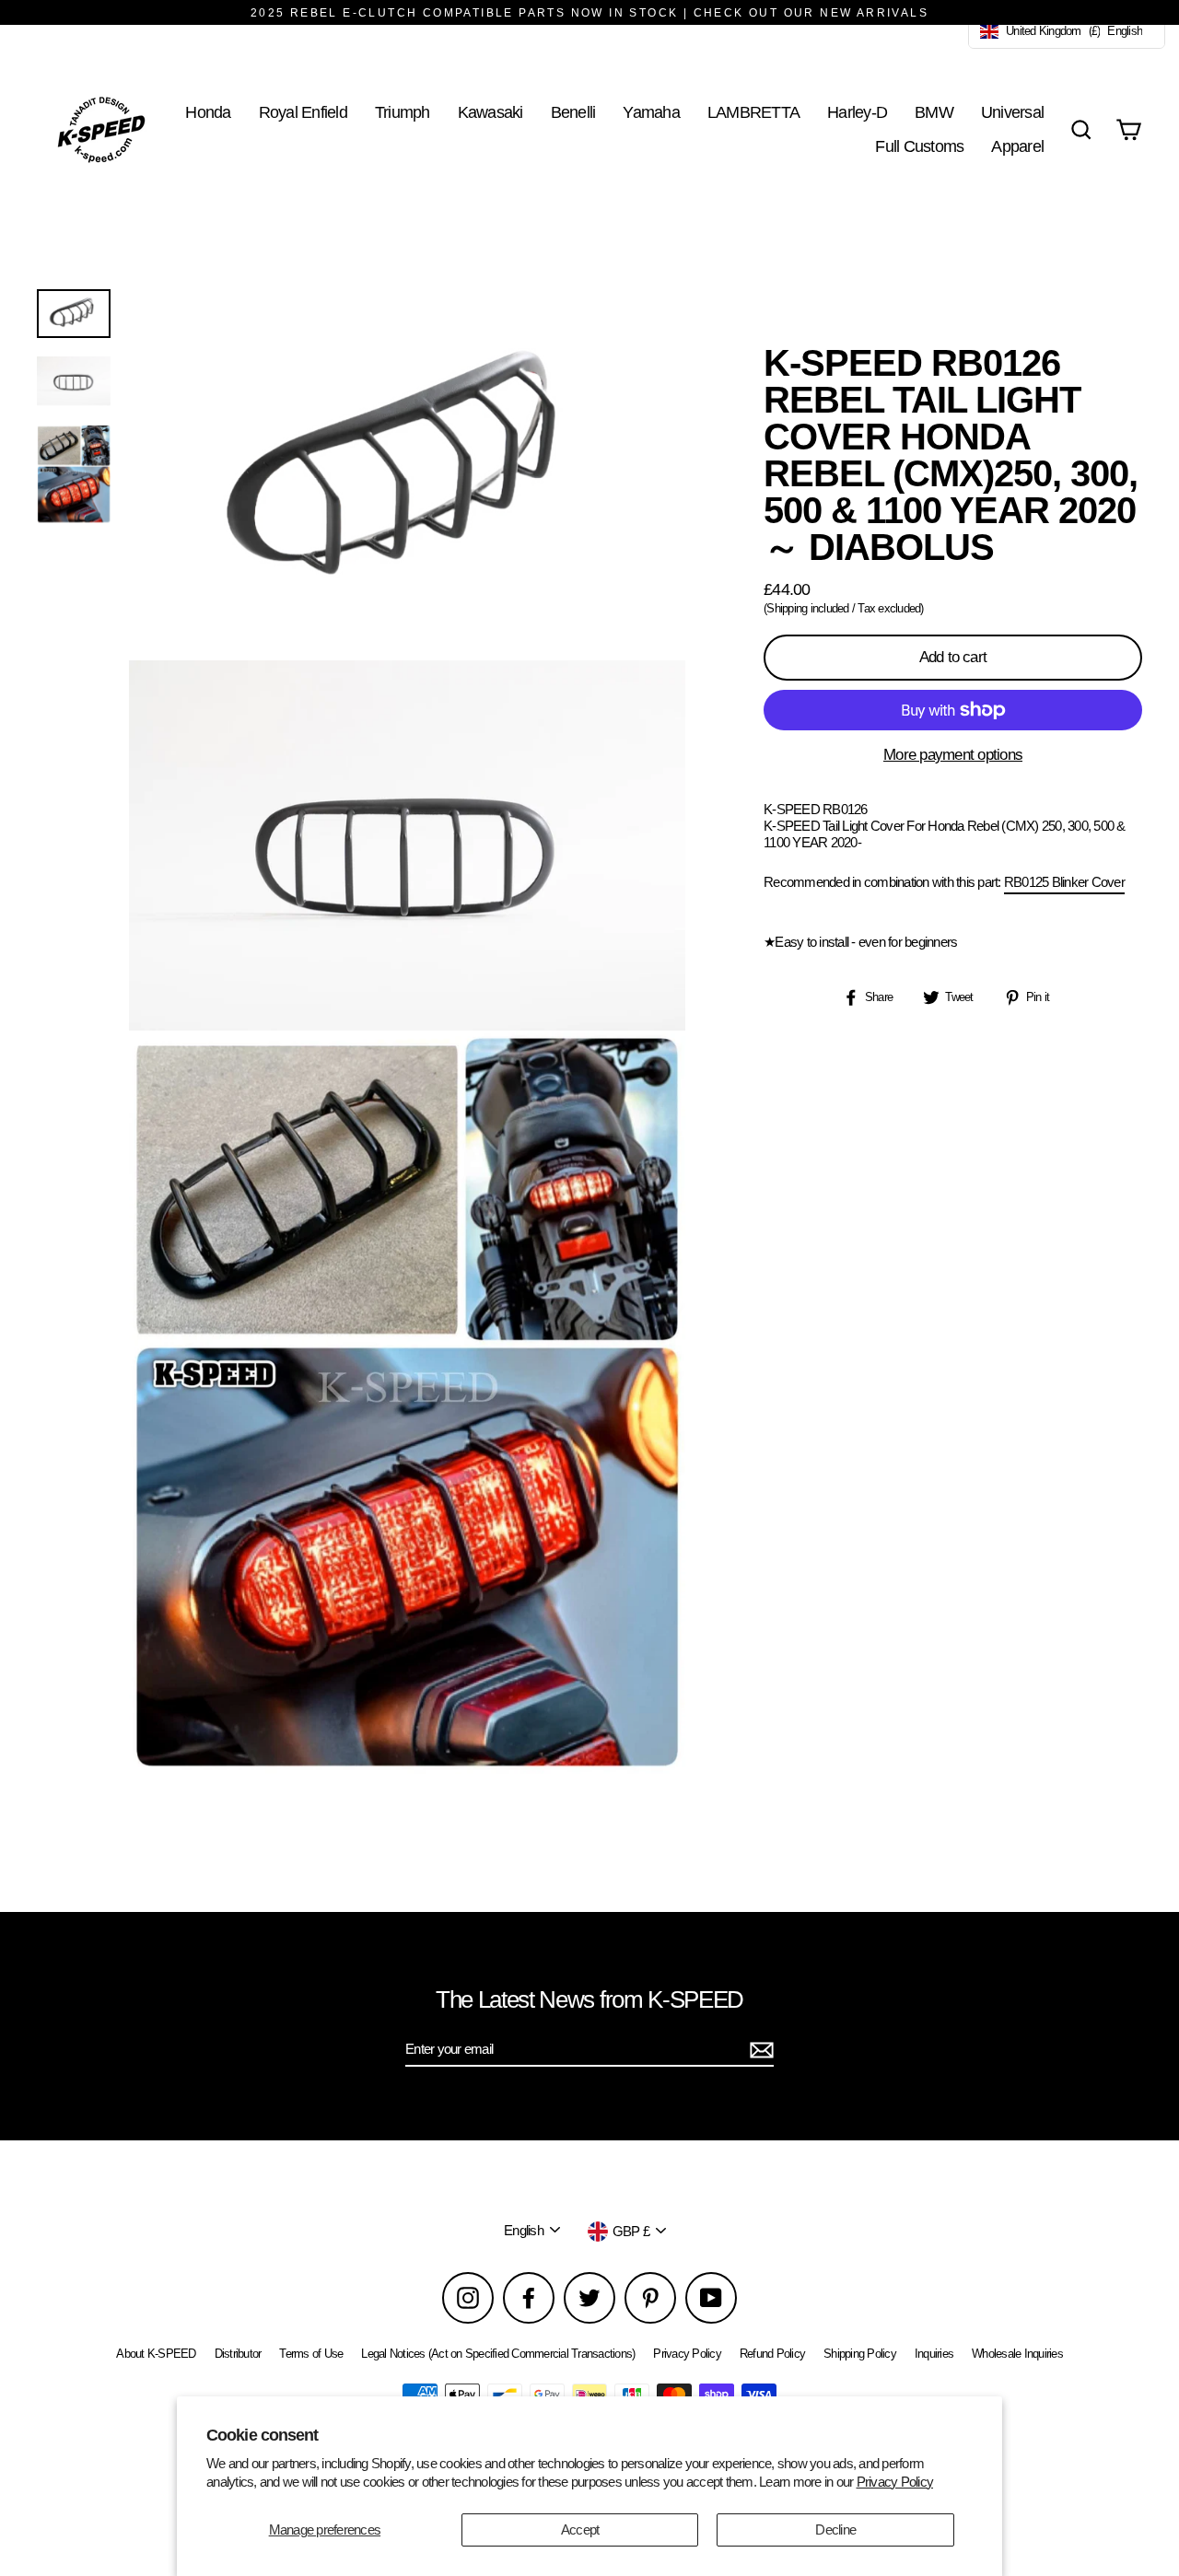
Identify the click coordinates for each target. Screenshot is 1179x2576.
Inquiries (934, 2354)
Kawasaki (490, 112)
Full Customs (919, 146)
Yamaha (651, 112)
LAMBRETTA (753, 112)
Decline (835, 2529)
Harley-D (857, 112)
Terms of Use (311, 2354)
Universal (1012, 112)
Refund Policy (772, 2354)
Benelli (573, 112)
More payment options (953, 755)
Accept (580, 2529)
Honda (208, 112)
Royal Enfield (303, 112)
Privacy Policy (895, 2482)
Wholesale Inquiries (1017, 2354)
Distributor (238, 2354)
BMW (934, 112)
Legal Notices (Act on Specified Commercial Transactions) (498, 2354)
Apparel (1017, 146)
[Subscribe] (759, 2050)
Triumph (403, 112)
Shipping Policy (860, 2354)
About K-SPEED (156, 2354)
